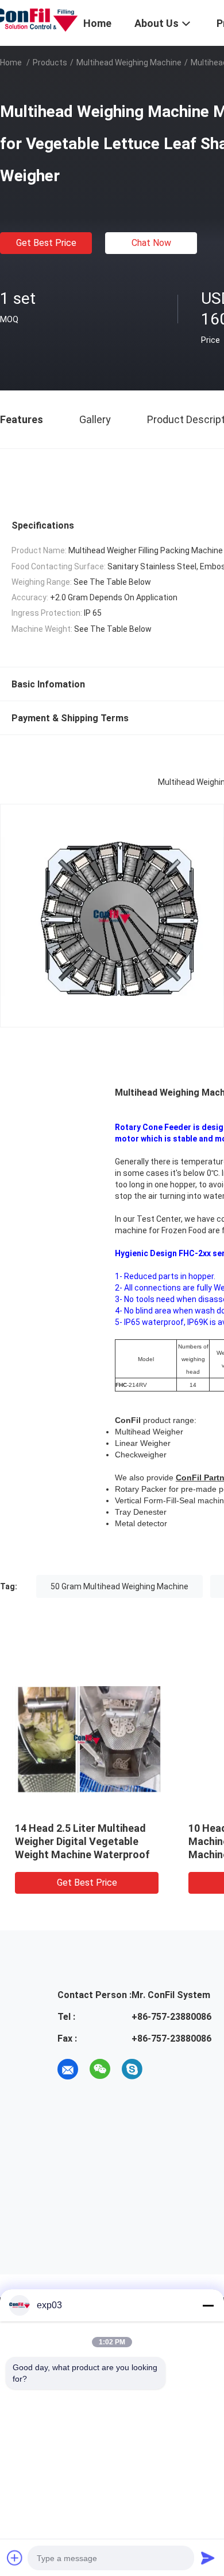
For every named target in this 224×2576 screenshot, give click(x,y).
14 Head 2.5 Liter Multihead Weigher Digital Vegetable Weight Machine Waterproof (82, 1841)
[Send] (208, 2558)
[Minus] (208, 2305)
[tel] (164, 2069)
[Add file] (15, 2558)
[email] (68, 2069)
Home (11, 62)
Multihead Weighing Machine (129, 62)
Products (50, 62)
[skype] (132, 2069)
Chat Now (151, 243)
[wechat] (100, 2069)
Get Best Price (46, 243)
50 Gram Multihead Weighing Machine (119, 1586)
